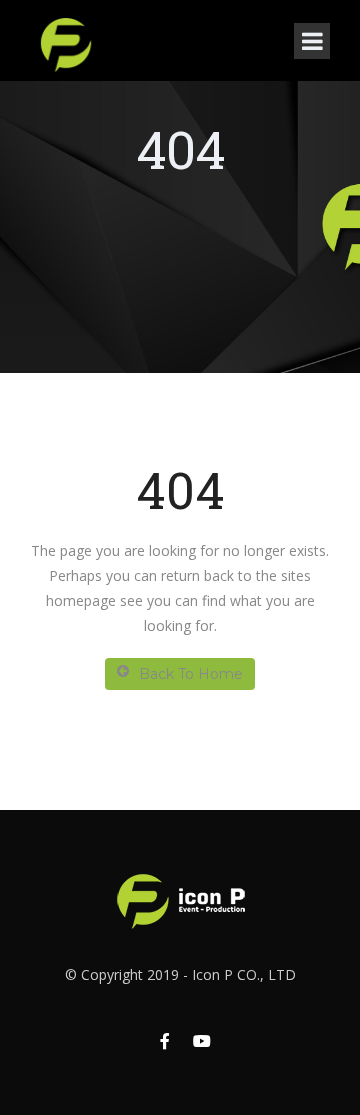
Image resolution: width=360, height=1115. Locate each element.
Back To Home (191, 674)
